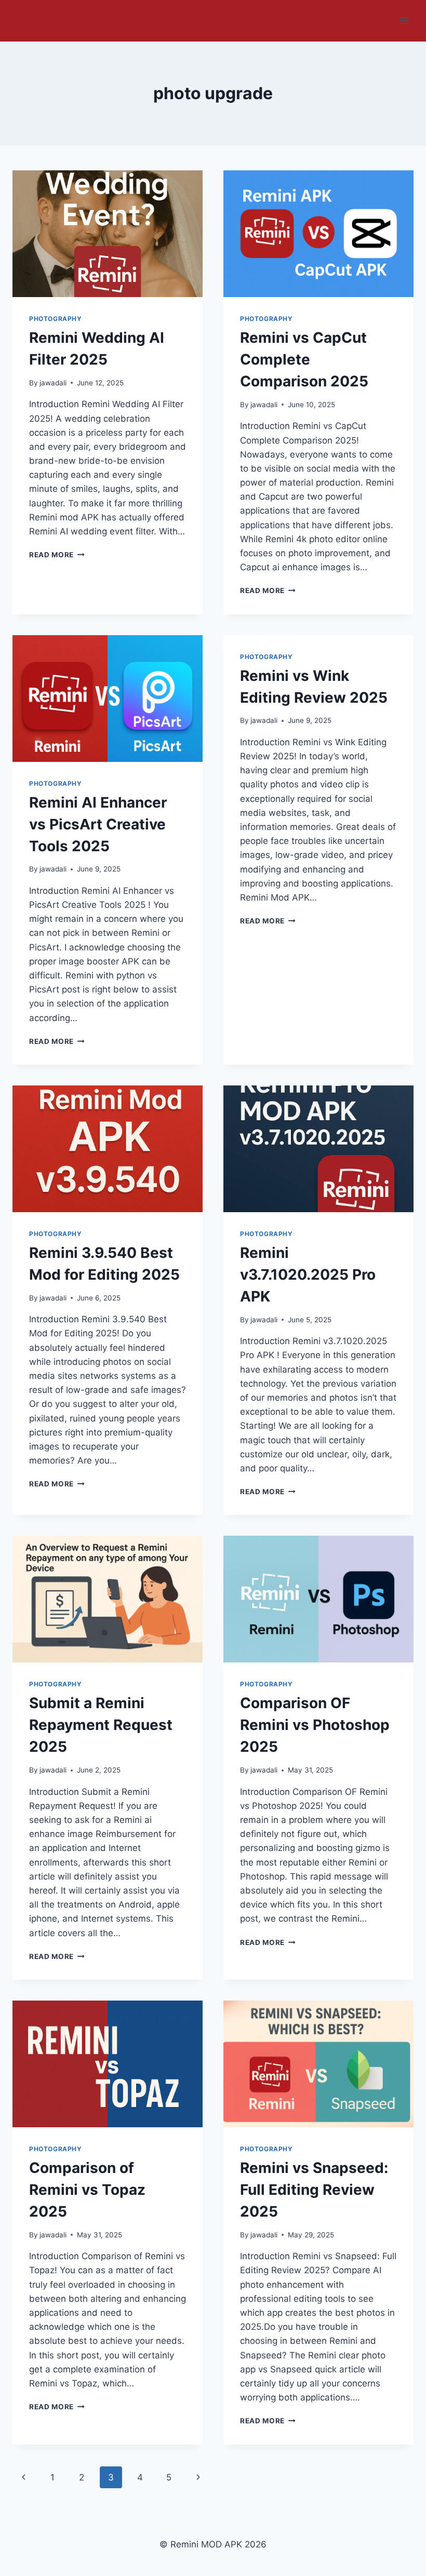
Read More (57, 555)
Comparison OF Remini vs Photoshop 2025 (315, 1725)
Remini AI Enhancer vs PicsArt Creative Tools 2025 (98, 824)
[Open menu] (404, 21)
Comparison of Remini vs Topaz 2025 (87, 2190)
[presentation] (108, 234)
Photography (56, 319)
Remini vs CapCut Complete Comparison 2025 (304, 359)
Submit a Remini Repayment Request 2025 (101, 1725)
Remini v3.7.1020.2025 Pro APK (308, 1274)
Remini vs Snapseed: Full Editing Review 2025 (314, 2190)
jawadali (53, 383)
